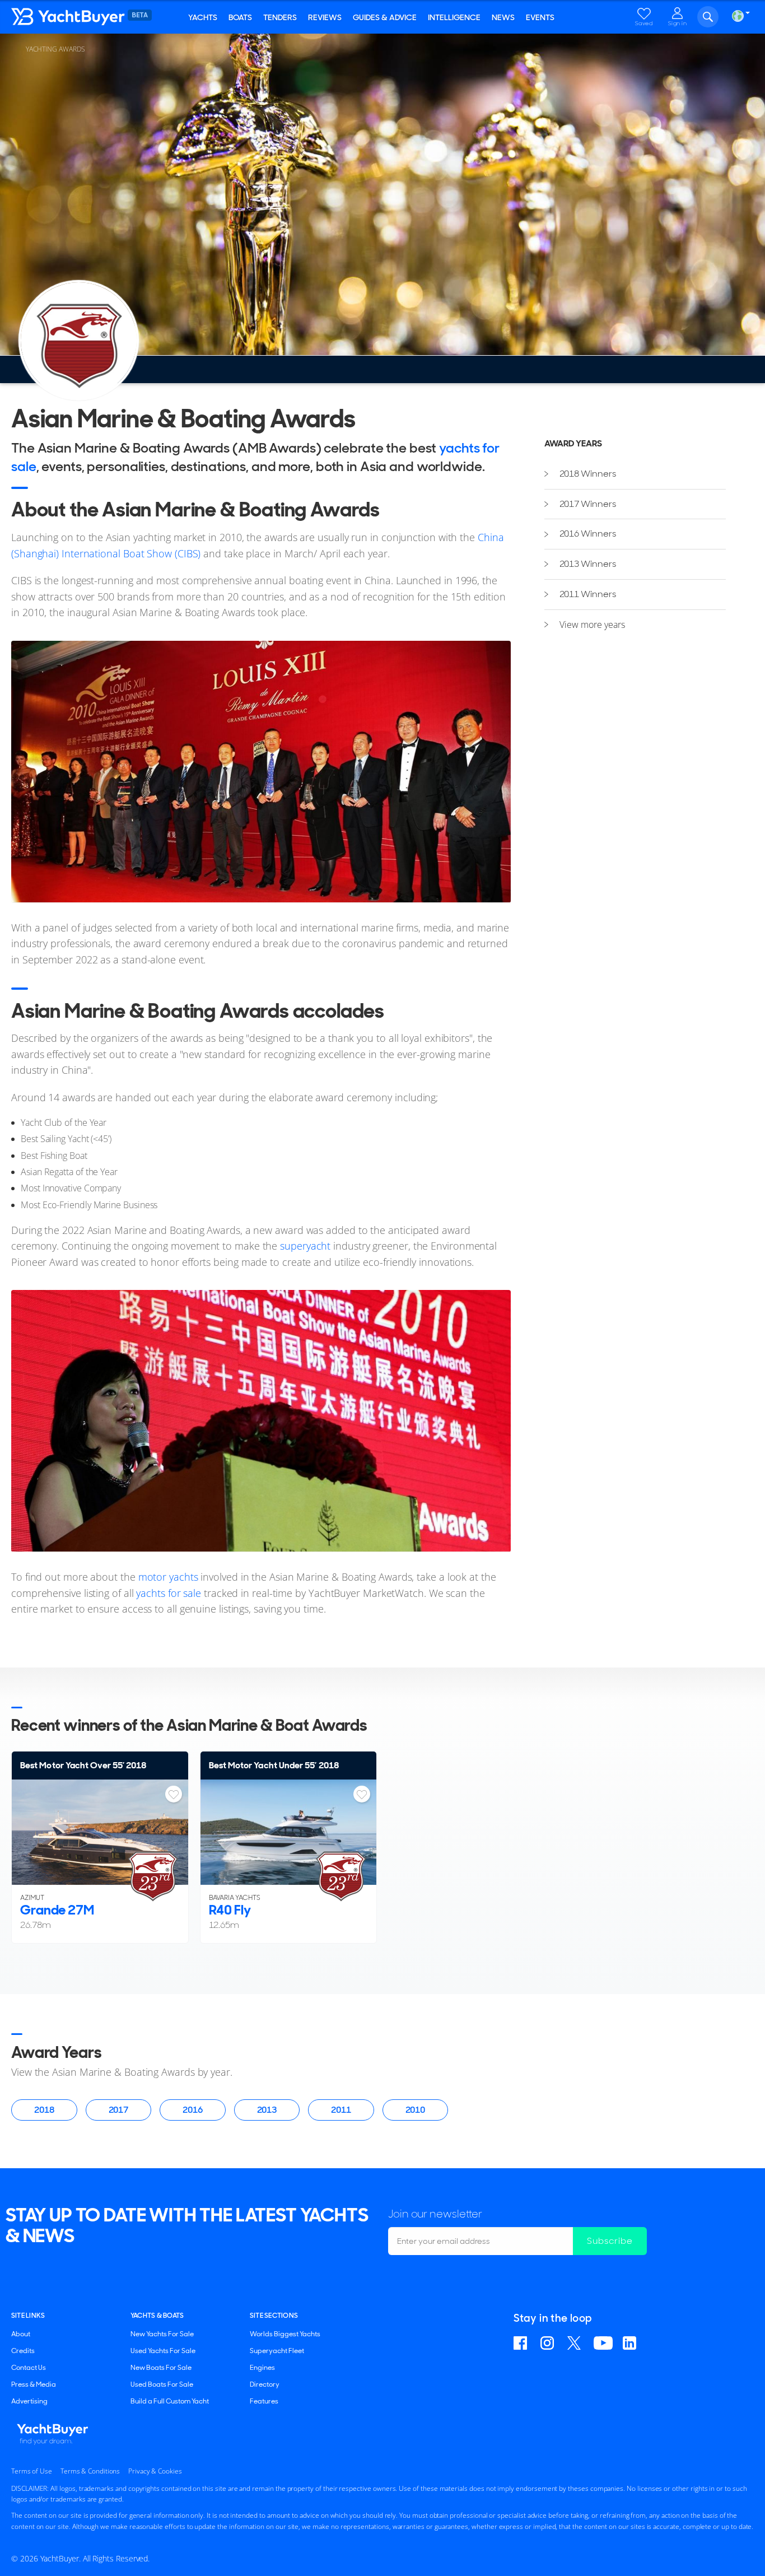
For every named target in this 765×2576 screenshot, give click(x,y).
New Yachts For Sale (162, 2334)
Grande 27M (57, 1910)
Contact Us (29, 2368)
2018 (44, 2110)
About (21, 2334)
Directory (265, 2384)
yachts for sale (169, 1593)
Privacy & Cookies (155, 2471)
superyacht (307, 1246)
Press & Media (34, 2384)
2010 (416, 2110)
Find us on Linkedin (631, 2343)
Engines (262, 2368)
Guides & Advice (385, 17)
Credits (23, 2351)
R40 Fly (230, 1910)
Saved (644, 23)
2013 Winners (588, 564)
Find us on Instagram (549, 2343)
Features (264, 2401)
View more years (592, 625)
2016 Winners (588, 534)
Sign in (678, 23)
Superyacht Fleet (277, 2351)
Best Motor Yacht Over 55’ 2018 (83, 1765)
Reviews (325, 17)
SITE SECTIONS (274, 2316)
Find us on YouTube (603, 2343)
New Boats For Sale (161, 2368)
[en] (738, 16)
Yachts (203, 17)
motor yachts (168, 1577)
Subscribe (610, 2241)
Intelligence (454, 17)
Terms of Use (32, 2471)
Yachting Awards (55, 49)
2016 (193, 2110)
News (503, 17)
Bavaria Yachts (235, 1898)
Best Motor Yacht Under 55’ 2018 (274, 1765)
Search (708, 17)
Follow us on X (575, 2343)
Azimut (32, 1898)
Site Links (28, 2316)
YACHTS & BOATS (157, 2316)
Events (540, 17)
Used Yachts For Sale (163, 2351)
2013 (267, 2110)
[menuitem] (635, 474)
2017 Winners (588, 504)
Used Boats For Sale (162, 2384)
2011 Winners (588, 594)
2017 (119, 2110)
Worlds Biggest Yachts (285, 2334)
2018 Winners (588, 474)
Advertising (29, 2401)
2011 (341, 2110)
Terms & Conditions (90, 2471)
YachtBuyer (78, 17)
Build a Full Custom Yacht (170, 2401)
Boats (240, 17)
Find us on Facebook (522, 2343)
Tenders (280, 17)
